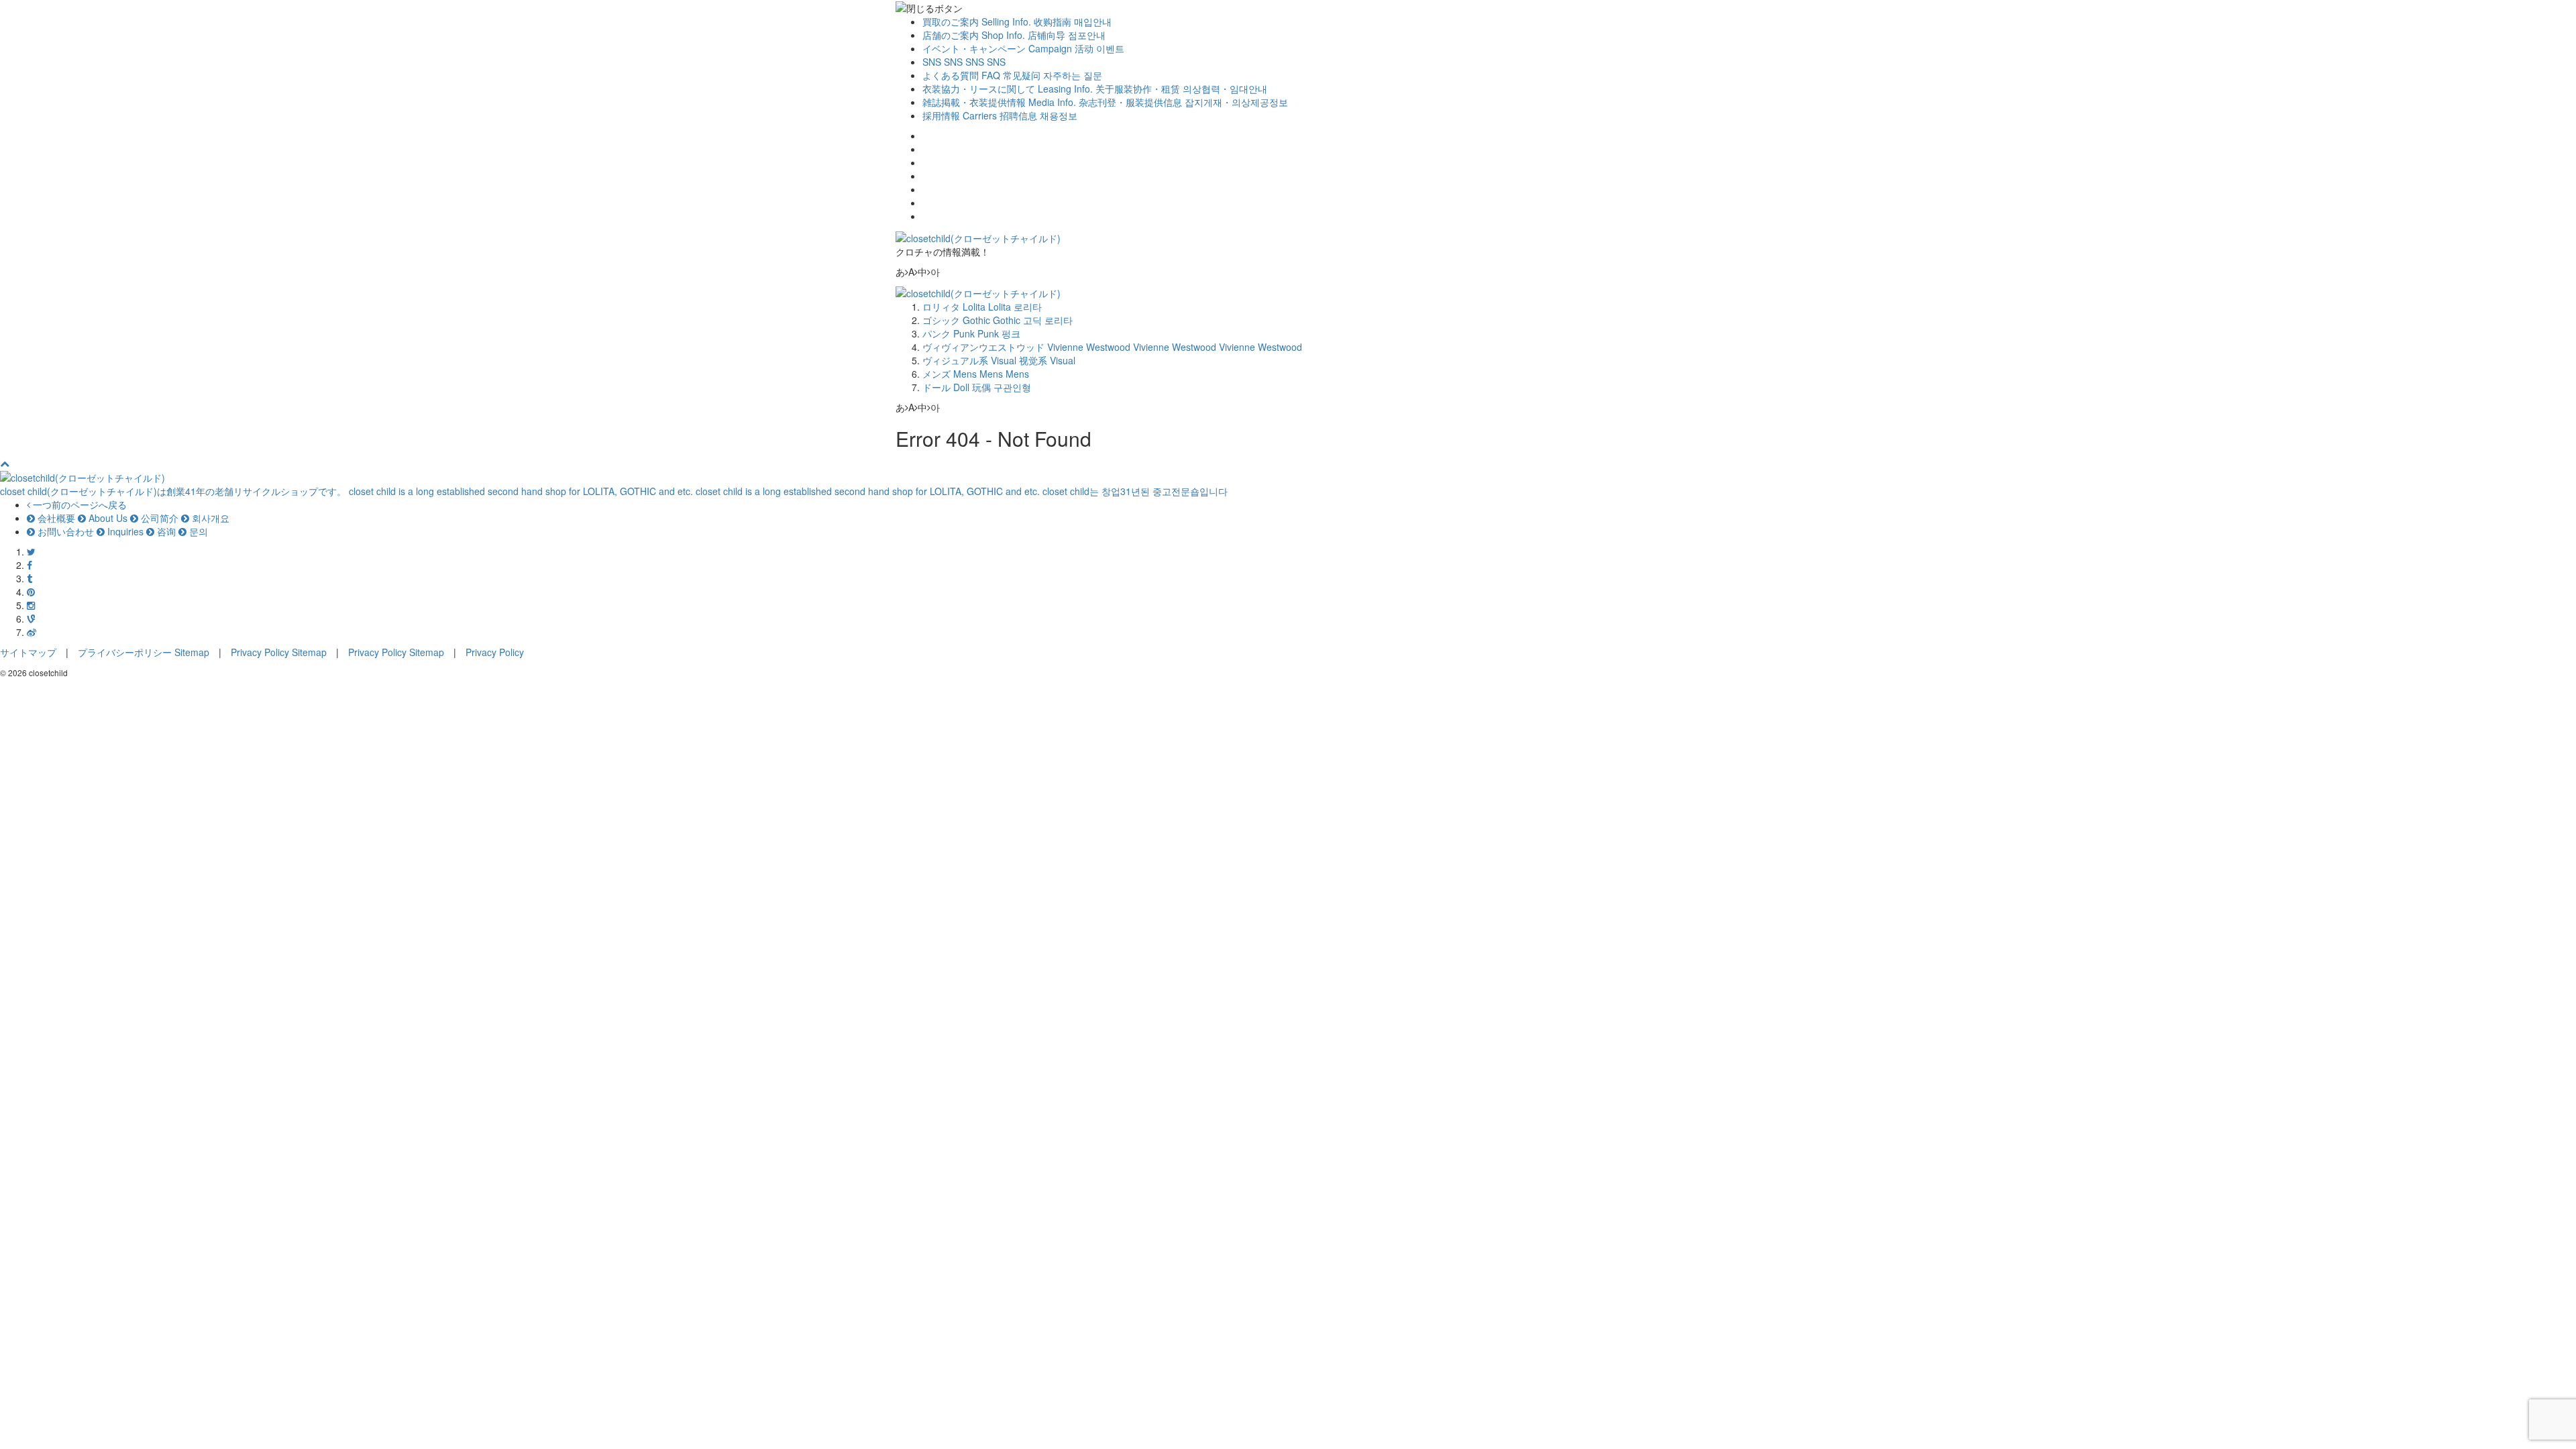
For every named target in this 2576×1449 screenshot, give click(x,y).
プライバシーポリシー (125, 652)
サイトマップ (28, 652)
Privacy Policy (260, 652)
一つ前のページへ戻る (78, 504)
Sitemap (192, 652)
